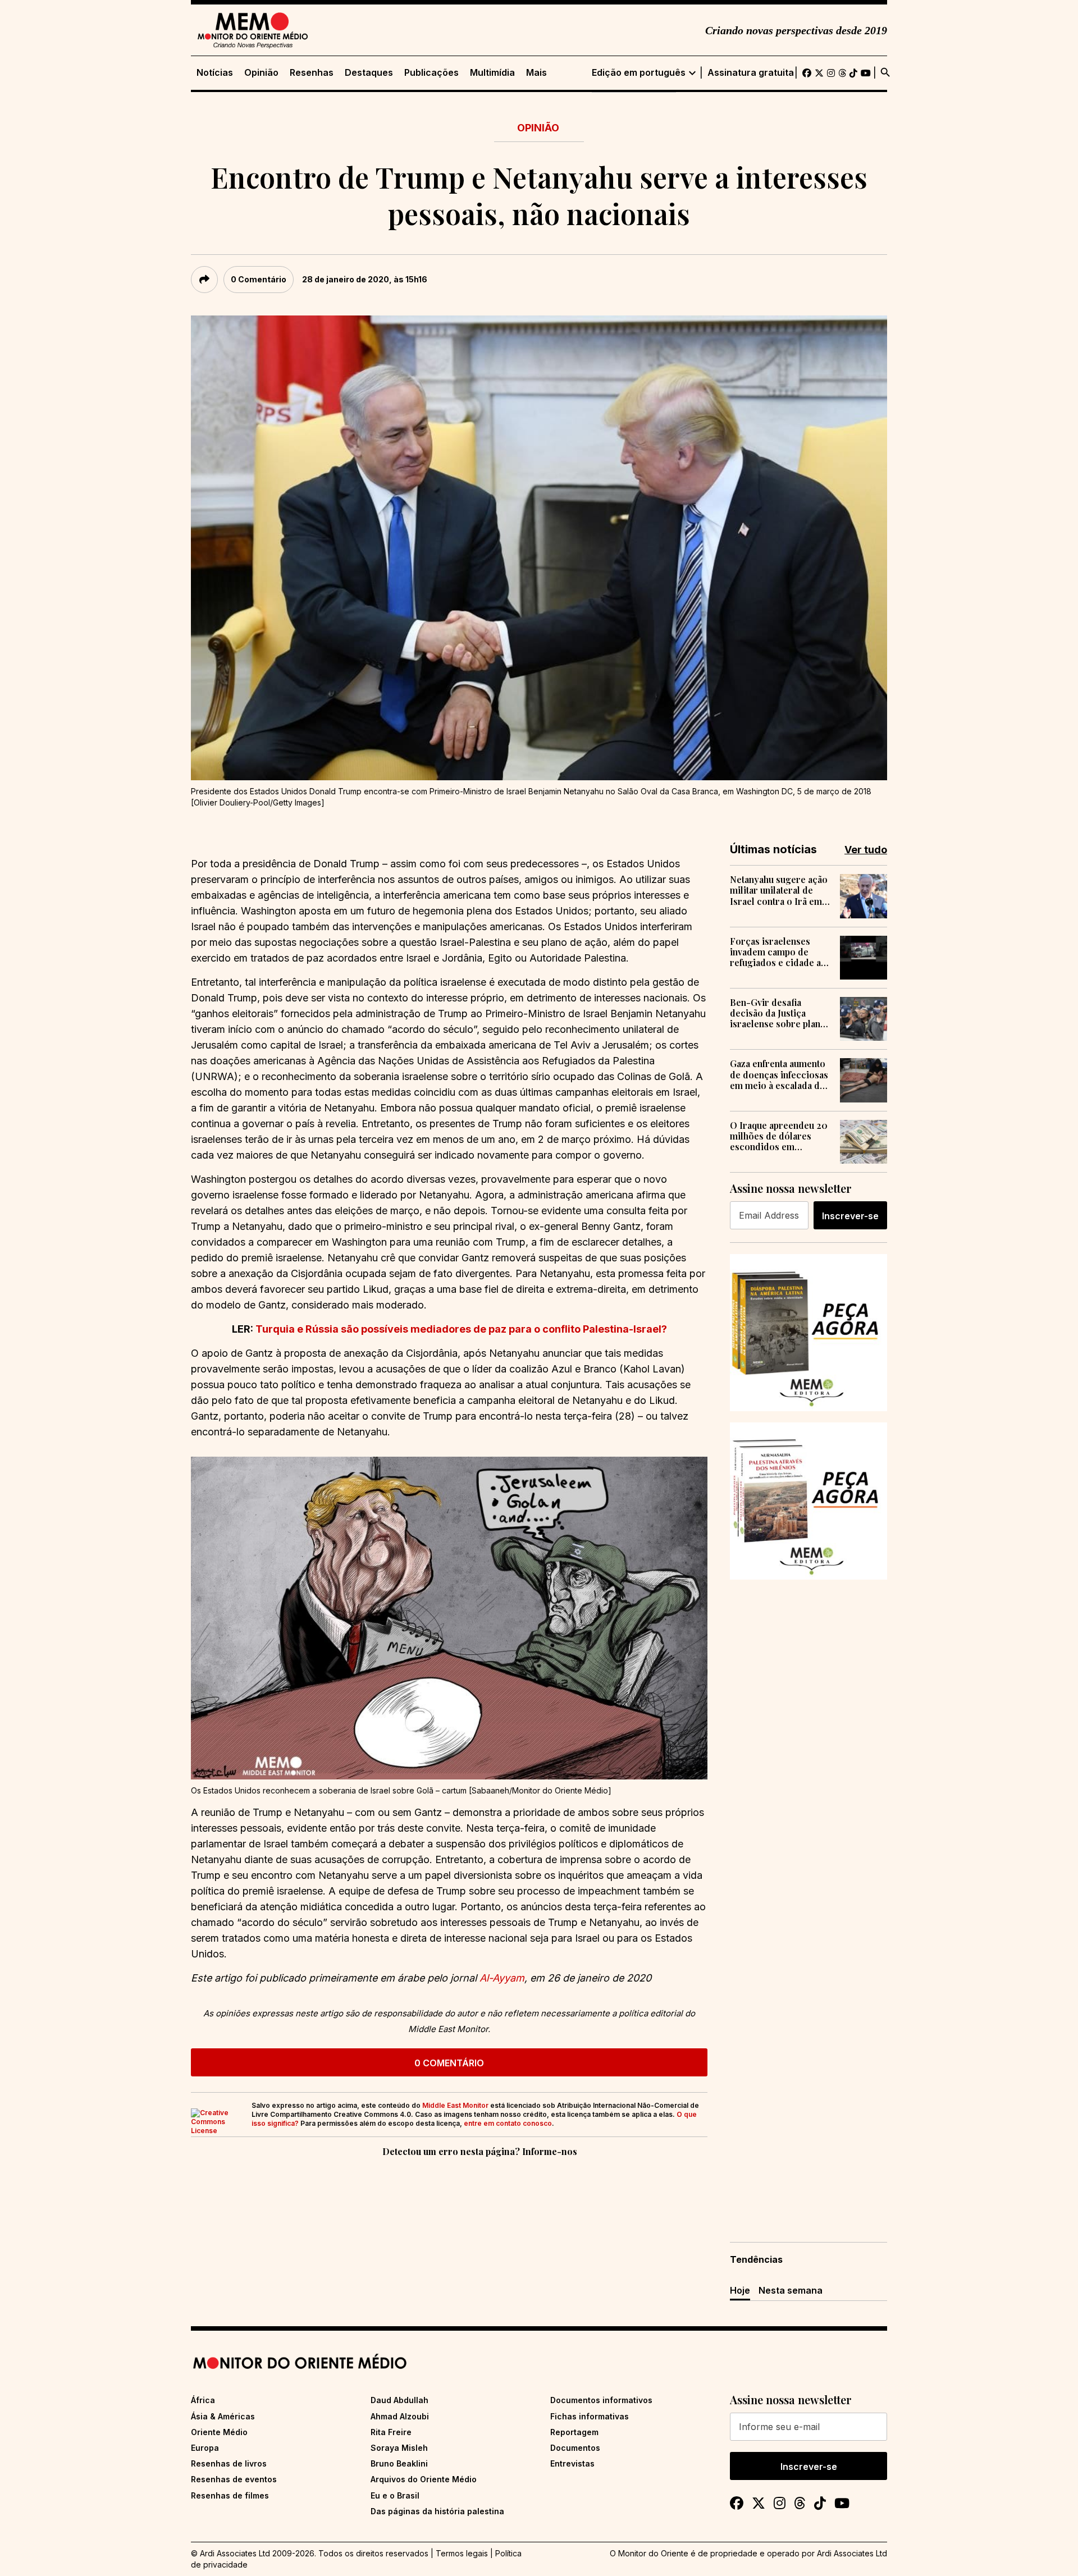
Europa (205, 2448)
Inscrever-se (850, 1216)
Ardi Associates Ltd (852, 2553)
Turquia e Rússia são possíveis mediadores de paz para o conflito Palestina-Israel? (461, 1329)
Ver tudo (866, 850)
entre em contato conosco (508, 2123)
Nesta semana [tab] (791, 2290)
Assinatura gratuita (751, 73)
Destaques (369, 73)
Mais (536, 73)
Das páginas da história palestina (437, 2511)
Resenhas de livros (229, 2463)
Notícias (215, 73)
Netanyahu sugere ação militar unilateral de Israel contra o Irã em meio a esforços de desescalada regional (779, 890)
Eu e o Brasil (395, 2495)
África (203, 2400)
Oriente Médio (219, 2432)
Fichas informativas (590, 2416)
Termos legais (462, 2553)
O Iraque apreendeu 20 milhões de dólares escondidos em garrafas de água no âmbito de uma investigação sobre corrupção (779, 1136)
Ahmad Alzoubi (400, 2416)
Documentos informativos (601, 2400)
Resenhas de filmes (230, 2495)
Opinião (261, 73)
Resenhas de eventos (234, 2479)
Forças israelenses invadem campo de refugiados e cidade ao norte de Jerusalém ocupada (778, 952)
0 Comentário (259, 279)
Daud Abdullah (399, 2400)
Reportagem (574, 2432)
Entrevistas (572, 2463)
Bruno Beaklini (399, 2463)
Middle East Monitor (455, 2105)
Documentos (575, 2448)
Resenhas (312, 73)
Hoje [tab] (740, 2290)
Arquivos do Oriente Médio (424, 2479)
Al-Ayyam (502, 1978)
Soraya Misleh (399, 2448)
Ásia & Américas (223, 2416)
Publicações (431, 73)
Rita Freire (391, 2432)
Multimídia (492, 73)
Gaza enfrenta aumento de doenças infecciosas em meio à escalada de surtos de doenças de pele (779, 1074)
